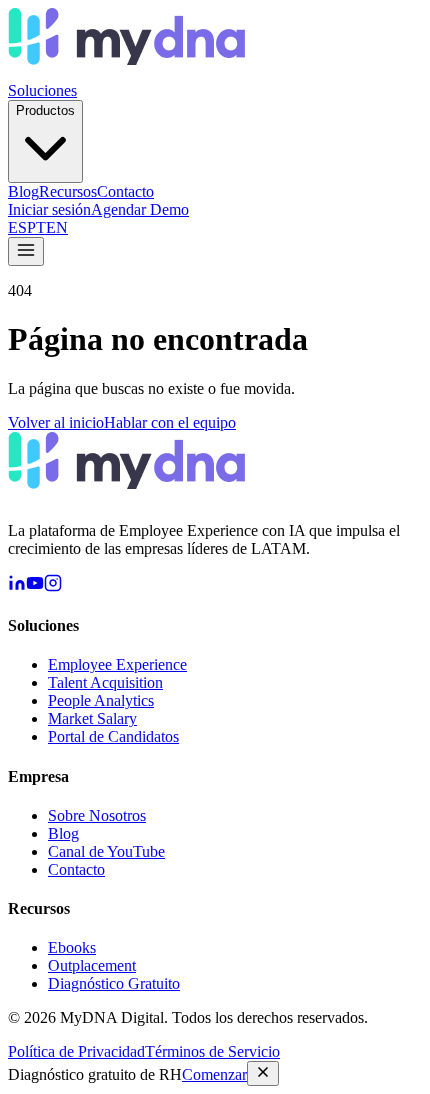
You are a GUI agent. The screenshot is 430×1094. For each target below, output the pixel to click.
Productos (45, 110)
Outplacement (92, 965)
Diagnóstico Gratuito (114, 983)
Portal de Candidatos (113, 736)
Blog (23, 191)
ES (17, 227)
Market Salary (92, 718)
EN (57, 227)
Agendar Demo (140, 209)
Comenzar (214, 1074)
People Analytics (101, 700)
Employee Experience (117, 664)
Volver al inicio (56, 422)
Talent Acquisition (105, 682)
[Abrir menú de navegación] (26, 251)
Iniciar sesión (49, 209)
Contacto (125, 191)
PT (36, 227)
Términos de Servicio (212, 1051)
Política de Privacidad (76, 1051)
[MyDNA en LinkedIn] (17, 586)
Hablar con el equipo (170, 422)
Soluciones (42, 90)
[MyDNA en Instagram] (53, 586)
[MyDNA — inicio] (126, 72)
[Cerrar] (263, 1073)
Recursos (68, 191)
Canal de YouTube (106, 851)
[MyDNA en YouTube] (35, 586)
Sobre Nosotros (97, 815)
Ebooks (72, 947)
